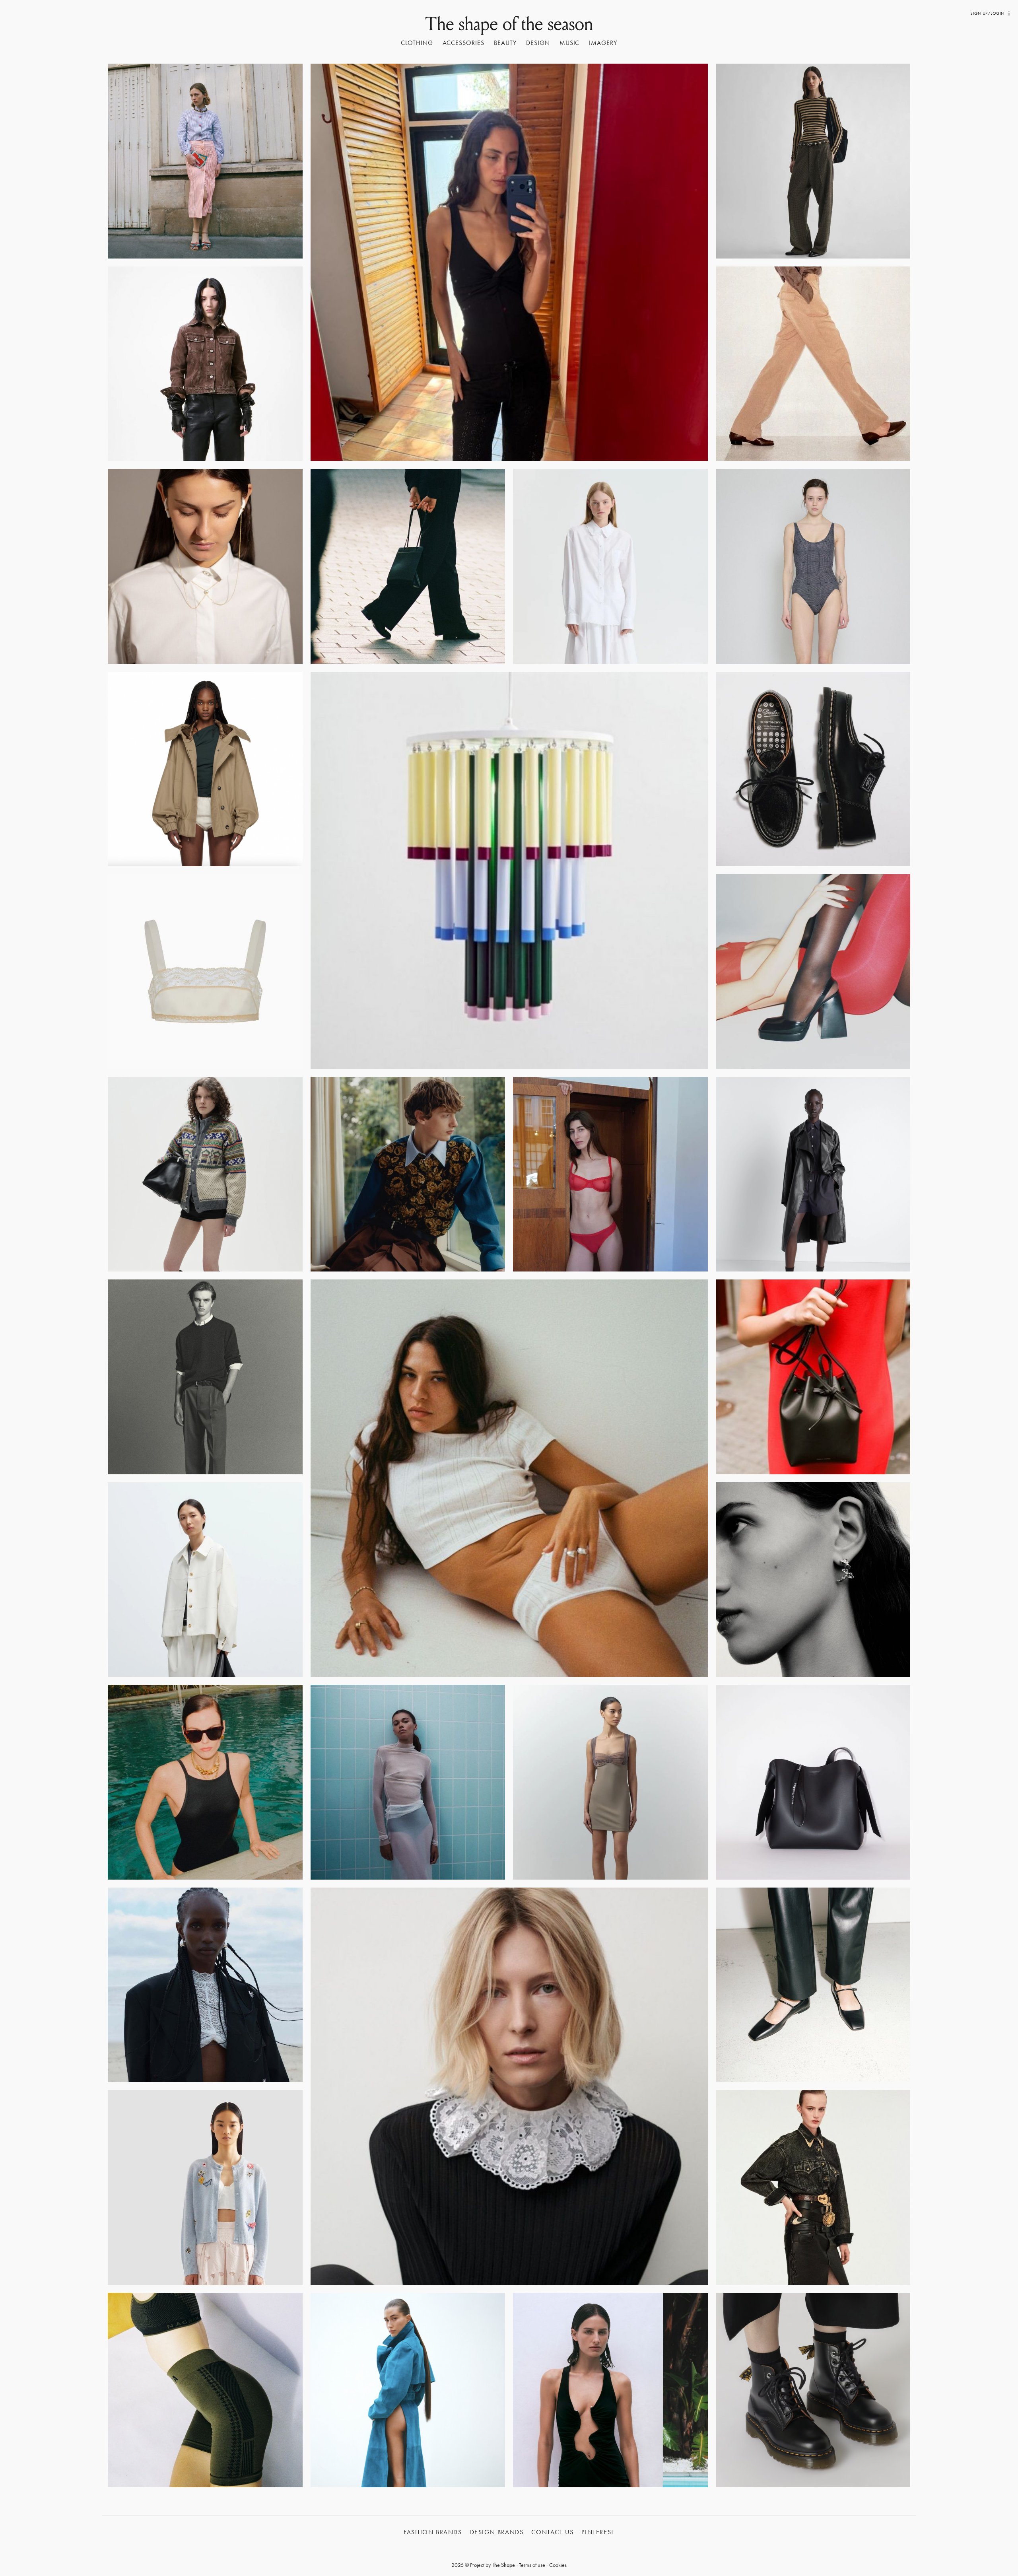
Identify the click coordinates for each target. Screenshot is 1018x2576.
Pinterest (598, 2532)
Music (570, 43)
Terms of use (532, 2565)
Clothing (417, 43)
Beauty (505, 43)
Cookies (558, 2565)
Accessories (464, 43)
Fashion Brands (433, 2532)
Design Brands (497, 2532)
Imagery (603, 43)
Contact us (552, 2532)
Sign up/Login (987, 13)
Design (538, 43)
